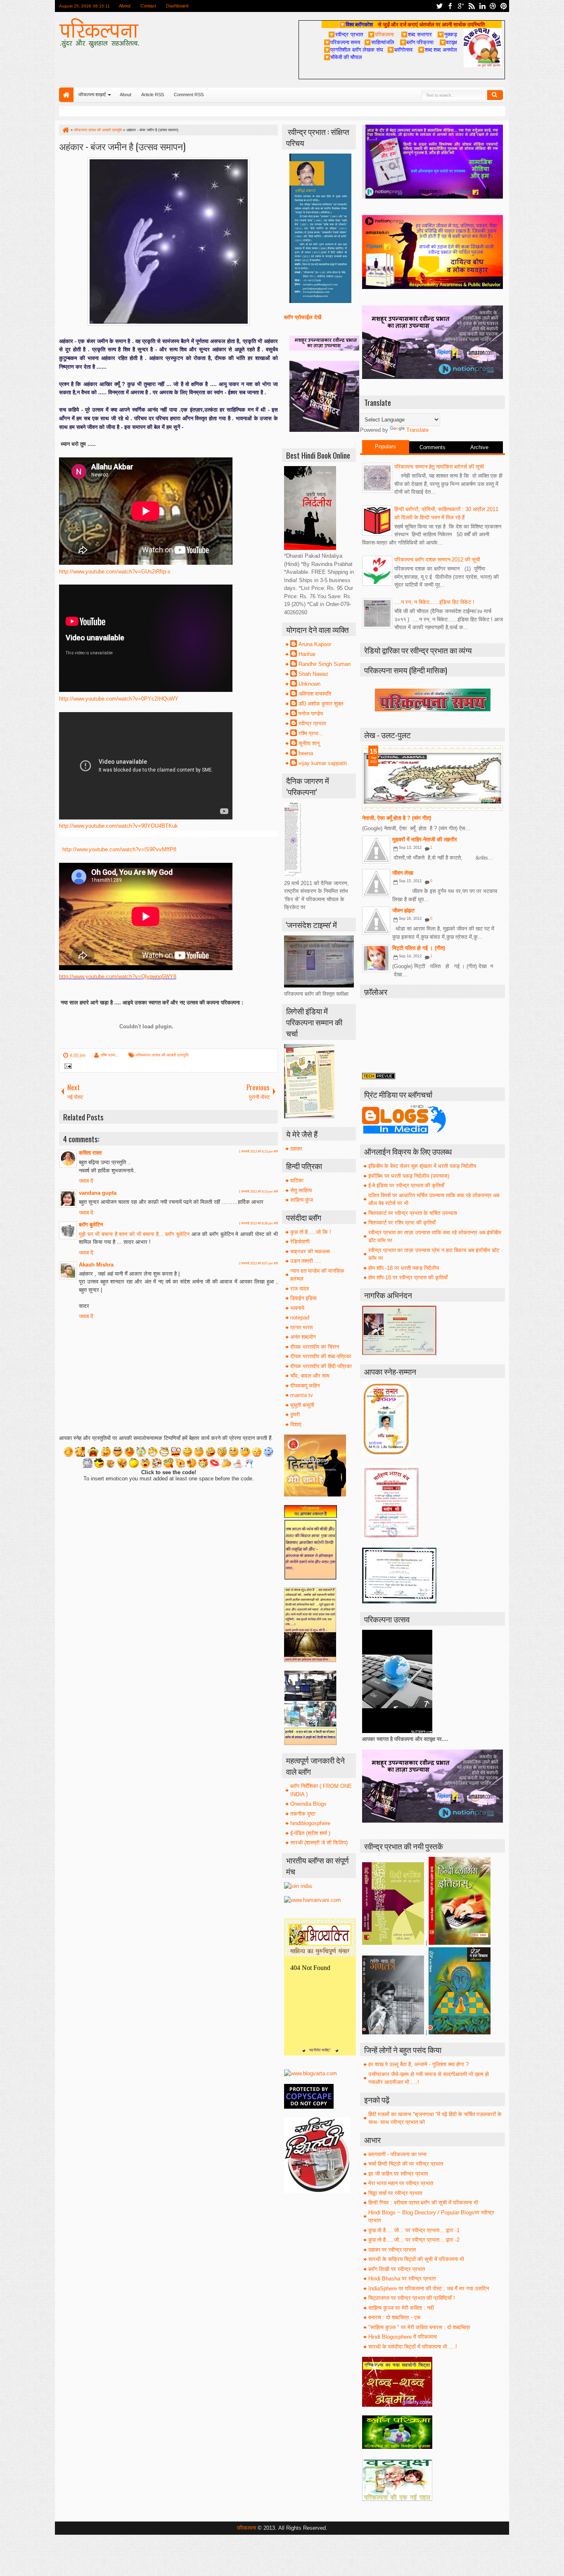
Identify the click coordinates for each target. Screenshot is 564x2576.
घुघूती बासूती (302, 1405)
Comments (432, 447)
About (125, 6)
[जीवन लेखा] (376, 883)
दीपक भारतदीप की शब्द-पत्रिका (321, 1356)
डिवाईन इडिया (303, 1298)
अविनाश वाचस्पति (315, 694)
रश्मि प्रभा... (110, 1055)
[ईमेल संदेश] (67, 1067)
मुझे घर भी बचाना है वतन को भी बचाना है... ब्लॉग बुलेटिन (135, 1234)
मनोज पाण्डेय (311, 714)
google (461, 6)
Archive (479, 447)
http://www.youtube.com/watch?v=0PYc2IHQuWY (119, 699)
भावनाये (297, 1308)
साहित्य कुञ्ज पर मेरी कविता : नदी (401, 2308)
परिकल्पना (381, 34)
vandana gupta (98, 1193)
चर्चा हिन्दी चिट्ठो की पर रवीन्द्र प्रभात (406, 2164)
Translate (417, 430)
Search (495, 95)
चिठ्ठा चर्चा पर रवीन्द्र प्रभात (395, 2193)
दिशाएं (296, 1424)
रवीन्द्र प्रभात (312, 723)
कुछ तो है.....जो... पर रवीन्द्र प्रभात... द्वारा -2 (414, 2240)
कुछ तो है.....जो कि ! (311, 1232)
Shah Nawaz (314, 674)
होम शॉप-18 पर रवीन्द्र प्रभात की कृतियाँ (408, 1277)
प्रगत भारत (301, 1327)
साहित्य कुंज (302, 1200)
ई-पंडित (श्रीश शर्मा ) (310, 1833)
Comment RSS (189, 95)
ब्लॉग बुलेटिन (91, 1225)
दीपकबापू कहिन (305, 1386)
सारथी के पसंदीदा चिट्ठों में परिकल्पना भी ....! (413, 2347)
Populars (385, 446)
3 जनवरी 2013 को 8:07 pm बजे (258, 1263)
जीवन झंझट (403, 910)
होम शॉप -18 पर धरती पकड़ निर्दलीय (404, 1268)
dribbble (493, 6)
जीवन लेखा (403, 873)
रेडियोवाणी (300, 1242)
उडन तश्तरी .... (306, 1261)
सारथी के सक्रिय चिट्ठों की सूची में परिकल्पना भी (416, 2259)
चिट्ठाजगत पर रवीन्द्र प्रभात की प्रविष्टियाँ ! (412, 2298)
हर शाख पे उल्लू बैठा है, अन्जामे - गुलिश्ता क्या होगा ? (418, 2064)
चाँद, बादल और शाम (310, 1376)
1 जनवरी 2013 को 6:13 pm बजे (258, 1152)
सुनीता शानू (309, 743)
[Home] (65, 130)
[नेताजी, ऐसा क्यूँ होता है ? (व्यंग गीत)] (432, 778)
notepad (300, 1318)
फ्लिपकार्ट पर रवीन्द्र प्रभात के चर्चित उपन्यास (413, 1213)
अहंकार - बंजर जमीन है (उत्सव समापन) (122, 146)
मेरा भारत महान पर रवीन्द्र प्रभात (401, 2183)
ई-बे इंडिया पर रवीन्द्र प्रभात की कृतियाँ (406, 1185)
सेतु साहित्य (301, 1190)
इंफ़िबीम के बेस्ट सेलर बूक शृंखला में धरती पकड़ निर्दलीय (422, 1166)
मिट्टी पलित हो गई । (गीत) (419, 948)
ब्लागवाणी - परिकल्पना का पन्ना (397, 2154)
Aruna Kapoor (315, 644)
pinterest (504, 6)
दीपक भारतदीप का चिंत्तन (315, 1347)
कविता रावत (90, 1153)
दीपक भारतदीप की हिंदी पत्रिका (321, 1366)
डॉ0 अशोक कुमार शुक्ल (321, 704)
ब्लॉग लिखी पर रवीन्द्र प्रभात (397, 2269)
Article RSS (153, 95)
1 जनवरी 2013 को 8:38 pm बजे (258, 1223)
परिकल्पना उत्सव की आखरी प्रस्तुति (162, 1055)
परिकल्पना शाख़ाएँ (92, 95)
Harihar (307, 654)
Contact (149, 6)
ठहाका (296, 1149)
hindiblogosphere (310, 1823)
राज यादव (300, 1289)
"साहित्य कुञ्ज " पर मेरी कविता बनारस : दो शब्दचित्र (419, 2327)
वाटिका (297, 1180)
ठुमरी (295, 1415)
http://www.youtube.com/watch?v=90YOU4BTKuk (118, 826)
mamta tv (302, 1395)
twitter (439, 6)
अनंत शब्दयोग (303, 1337)
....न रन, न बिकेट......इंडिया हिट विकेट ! (434, 602)
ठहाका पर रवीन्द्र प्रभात (392, 2250)
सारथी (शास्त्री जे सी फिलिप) (319, 1843)
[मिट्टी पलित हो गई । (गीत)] (376, 958)
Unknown (309, 684)
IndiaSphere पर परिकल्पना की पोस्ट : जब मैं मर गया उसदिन (429, 2288)
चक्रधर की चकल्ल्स (310, 1251)
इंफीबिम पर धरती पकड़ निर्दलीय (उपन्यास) (409, 1176)
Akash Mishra (96, 1265)
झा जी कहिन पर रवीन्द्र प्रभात (398, 2174)
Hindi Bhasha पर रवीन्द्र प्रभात (402, 2279)
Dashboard (178, 6)
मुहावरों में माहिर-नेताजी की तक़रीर (425, 839)
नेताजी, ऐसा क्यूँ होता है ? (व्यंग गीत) (397, 818)
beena (306, 753)
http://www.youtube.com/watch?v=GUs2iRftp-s (115, 572)
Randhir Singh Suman (325, 664)
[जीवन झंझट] (376, 921)
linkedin (482, 6)
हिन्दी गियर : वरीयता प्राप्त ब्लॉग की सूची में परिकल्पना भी (423, 2203)
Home (66, 95)
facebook (450, 6)
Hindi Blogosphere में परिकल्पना (403, 2337)
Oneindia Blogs (308, 1804)
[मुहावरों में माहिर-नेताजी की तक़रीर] (376, 850)
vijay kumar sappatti (323, 763)
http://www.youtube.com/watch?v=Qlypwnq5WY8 (118, 977)
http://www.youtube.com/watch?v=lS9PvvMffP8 (119, 849)
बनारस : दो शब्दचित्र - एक (395, 2317)
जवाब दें (86, 1181)
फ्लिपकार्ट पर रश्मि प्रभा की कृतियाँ (402, 1223)
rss (472, 6)
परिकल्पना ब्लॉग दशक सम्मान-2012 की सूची (437, 560)
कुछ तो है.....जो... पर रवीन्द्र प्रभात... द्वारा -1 (414, 2230)
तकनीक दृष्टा (303, 1814)
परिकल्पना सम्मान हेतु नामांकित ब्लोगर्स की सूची (439, 467)
